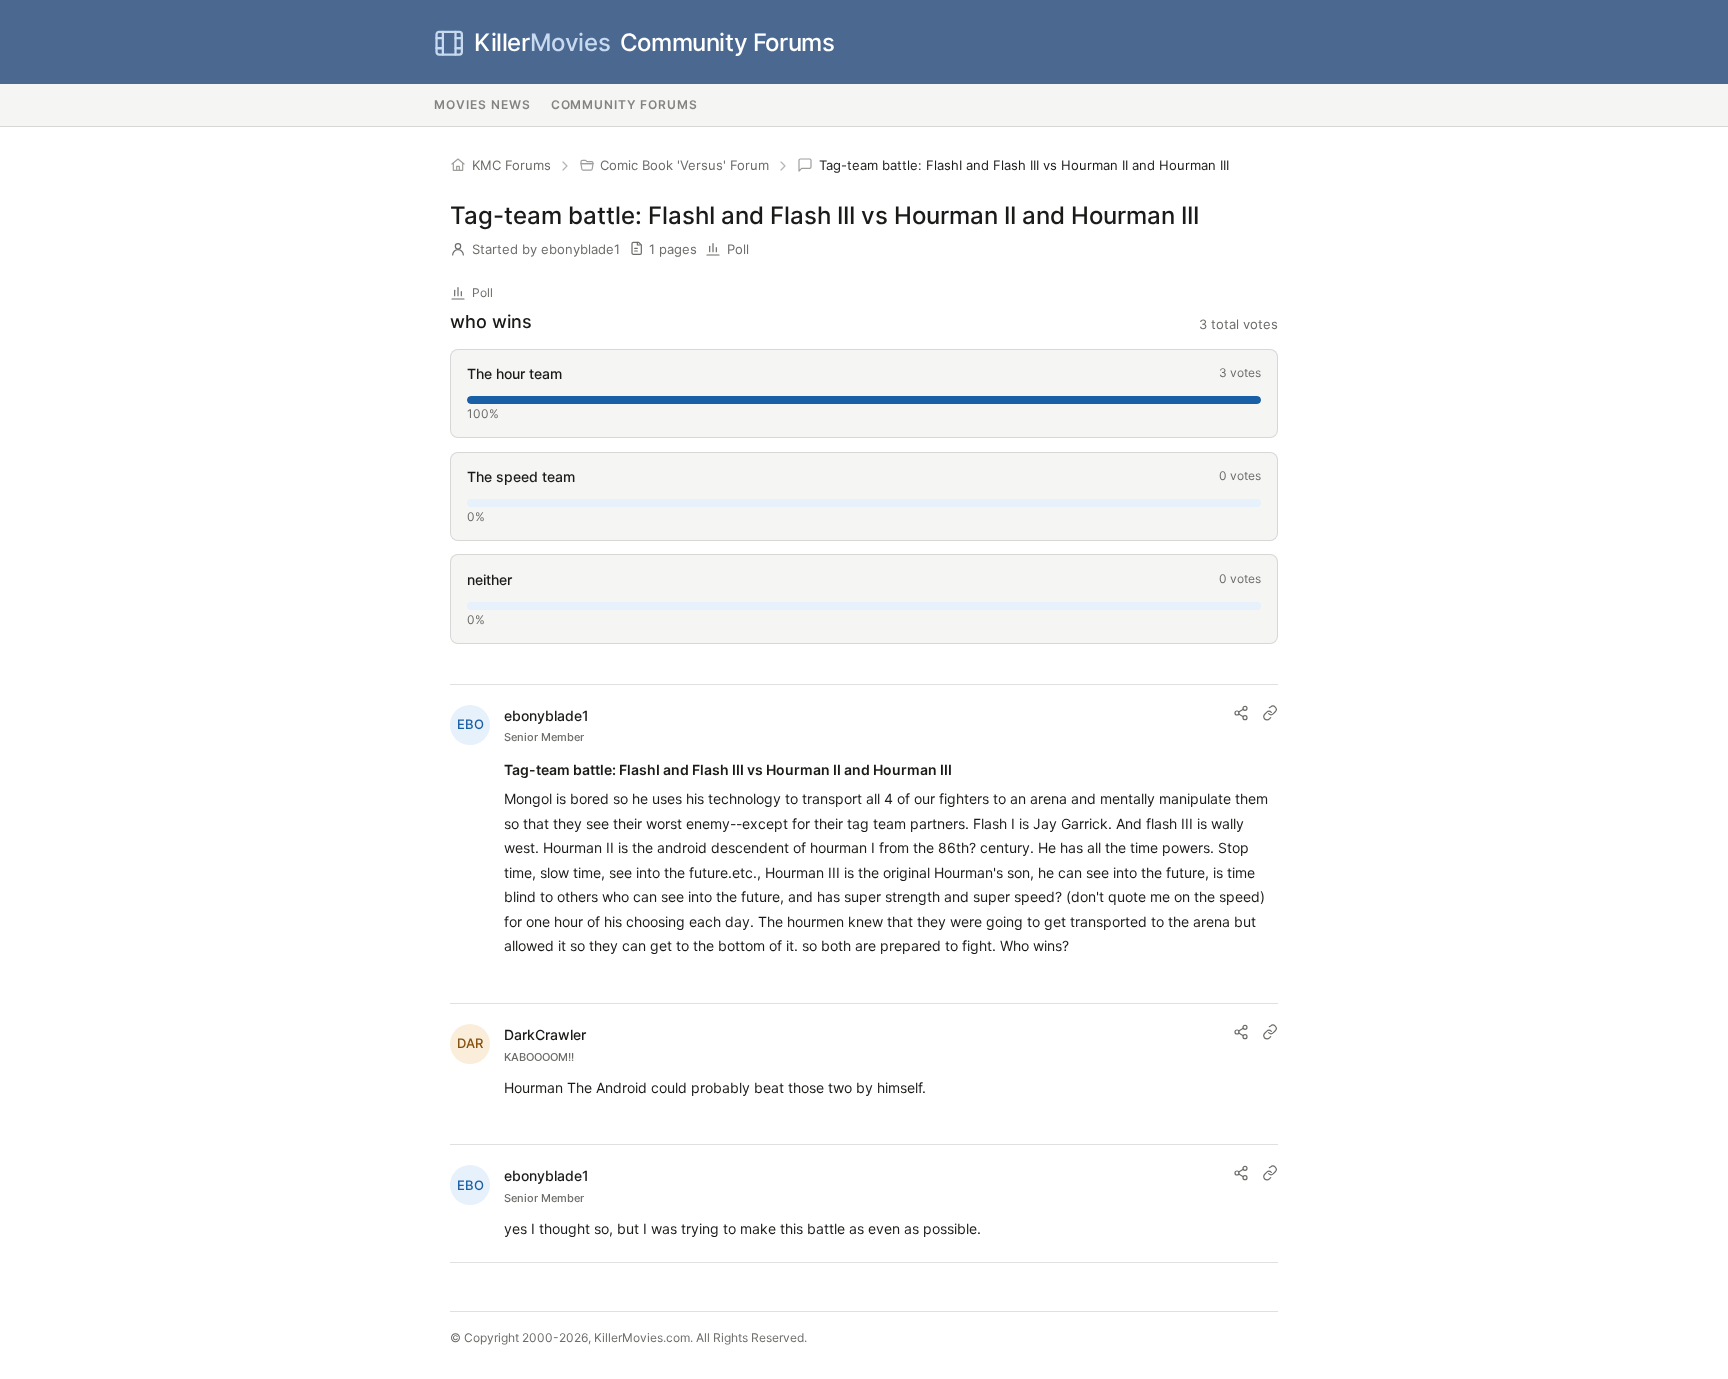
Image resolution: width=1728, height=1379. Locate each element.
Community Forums (654, 42)
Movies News (482, 104)
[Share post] (1241, 713)
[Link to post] (1270, 713)
